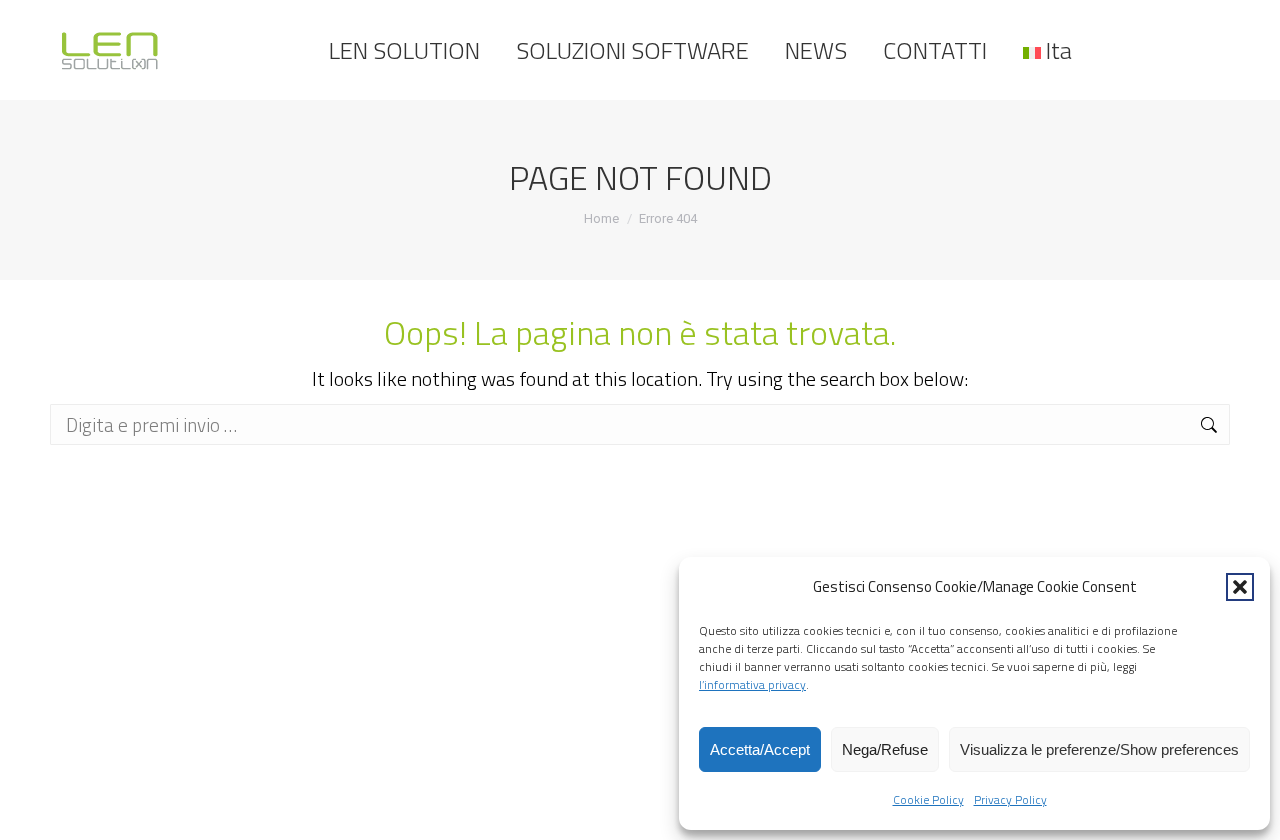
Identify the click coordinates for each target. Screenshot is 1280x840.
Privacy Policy (1010, 799)
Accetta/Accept (760, 749)
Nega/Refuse (885, 749)
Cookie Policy (928, 799)
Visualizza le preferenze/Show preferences (1099, 749)
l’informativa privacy (752, 684)
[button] (1240, 587)
